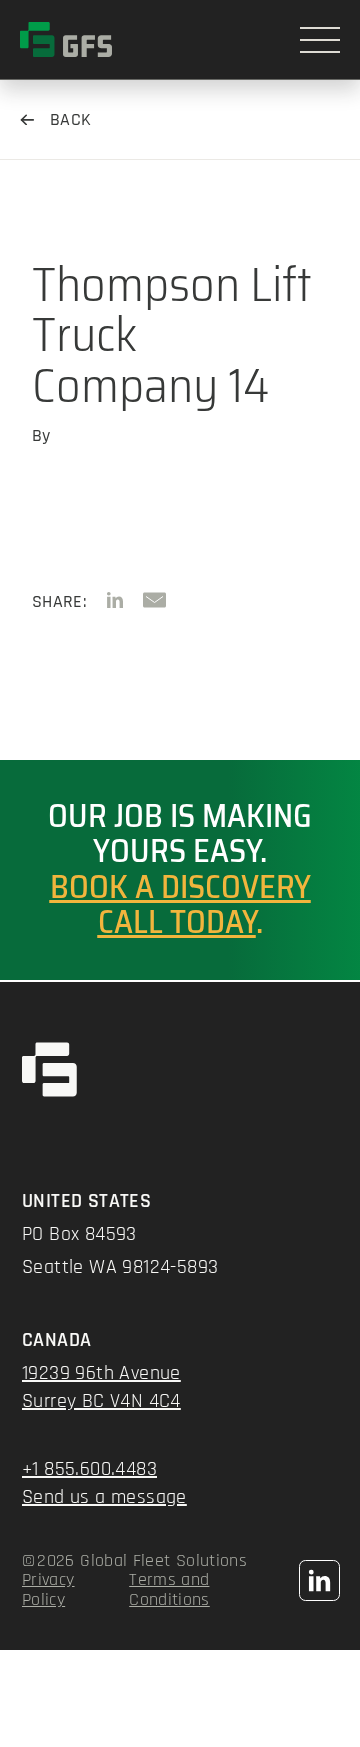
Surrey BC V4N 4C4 (101, 1401)
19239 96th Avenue (101, 1373)
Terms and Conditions (169, 1590)
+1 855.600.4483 (89, 1469)
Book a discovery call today (180, 904)
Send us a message (104, 1497)
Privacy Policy (48, 1590)
